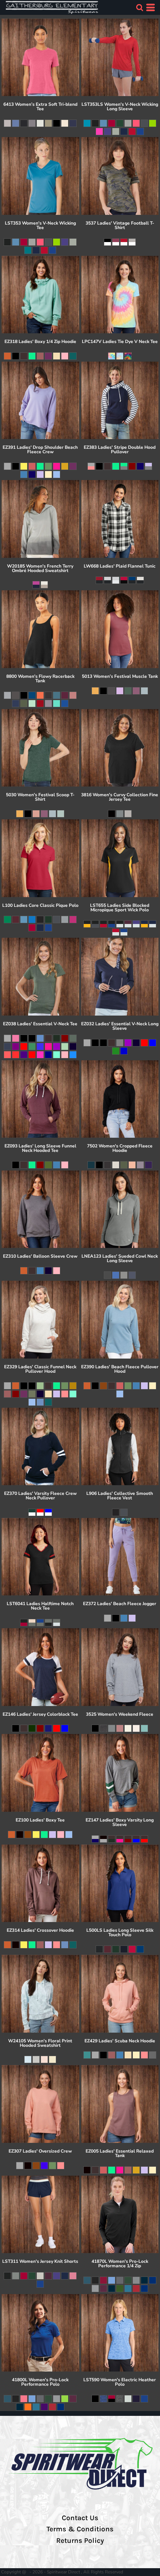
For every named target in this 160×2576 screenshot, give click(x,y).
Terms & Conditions (80, 2529)
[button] (140, 7)
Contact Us (80, 2518)
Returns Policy (80, 2541)
